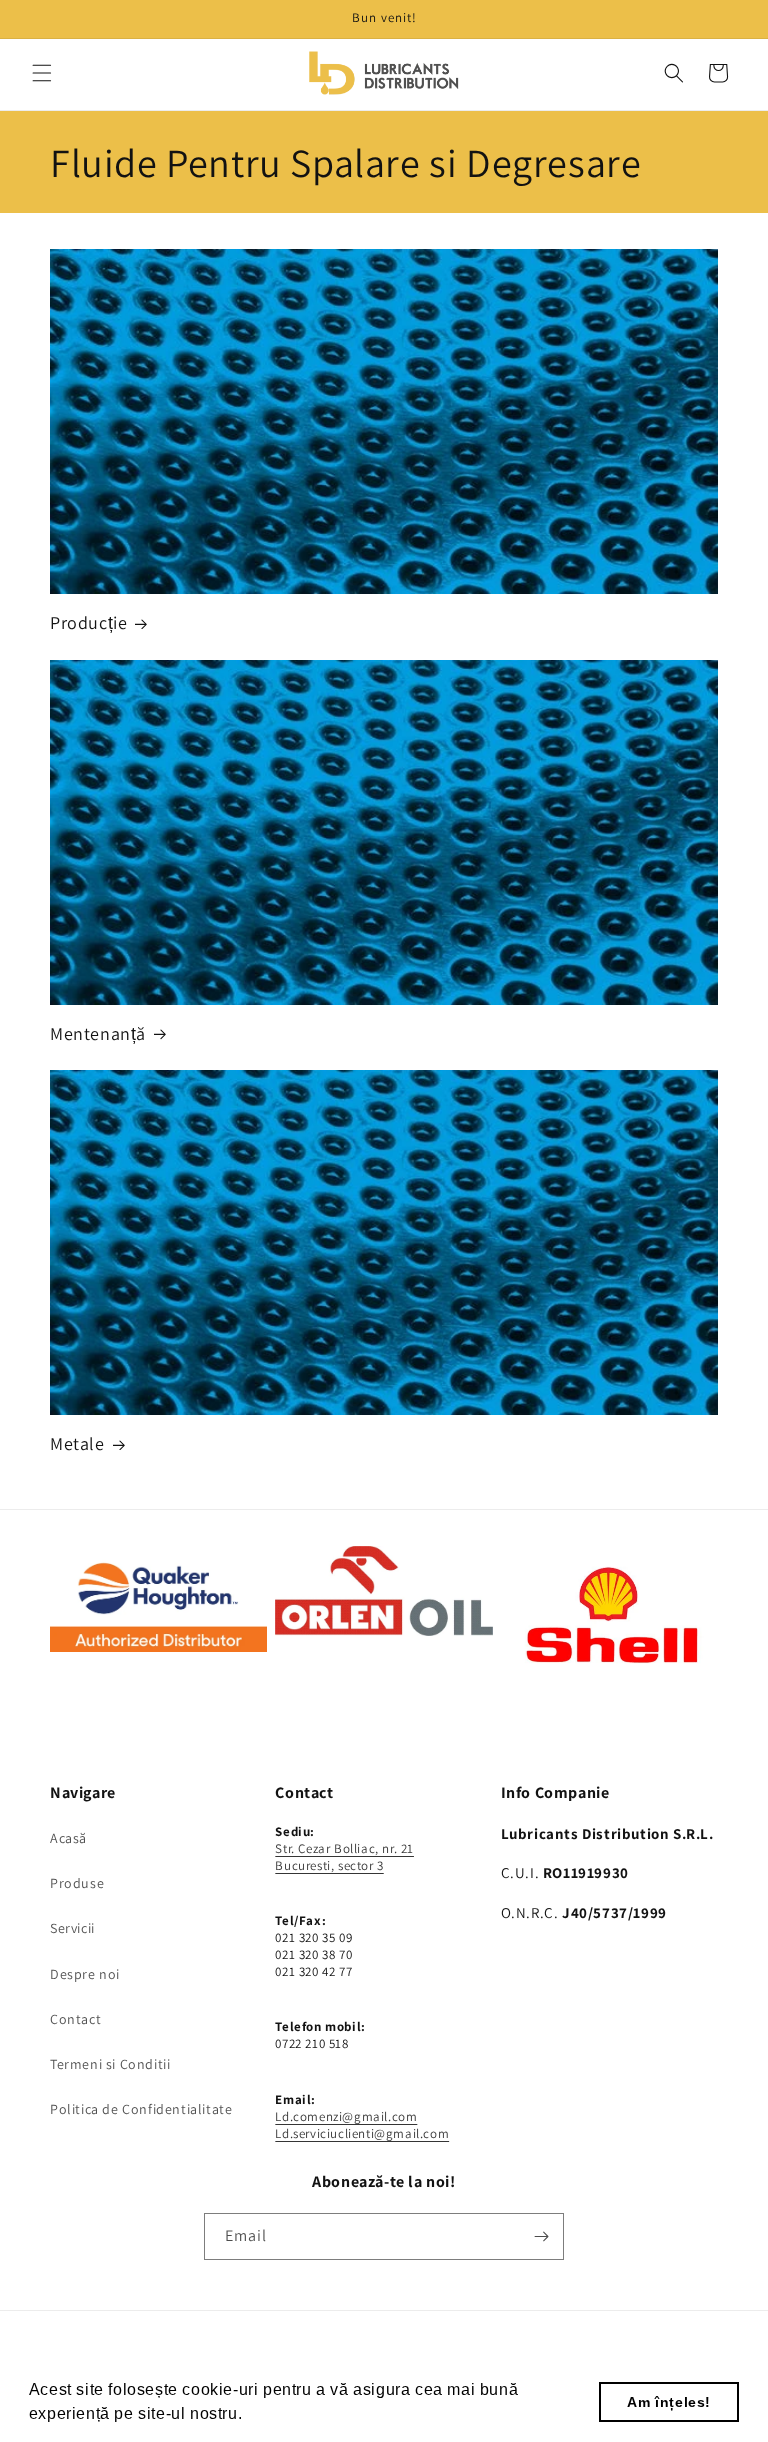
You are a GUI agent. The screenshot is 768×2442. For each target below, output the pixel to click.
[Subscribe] (541, 2236)
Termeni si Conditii (110, 2064)
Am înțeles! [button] (669, 2402)
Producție (88, 622)
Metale (77, 1443)
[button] (42, 73)
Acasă (68, 1838)
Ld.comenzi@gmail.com (346, 2116)
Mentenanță (98, 1033)
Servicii (72, 1928)
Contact (75, 2019)
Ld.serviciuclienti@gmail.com (362, 2133)
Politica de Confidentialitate (141, 2109)
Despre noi (85, 1974)
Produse (77, 1883)
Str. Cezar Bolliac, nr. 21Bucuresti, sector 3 (344, 1857)
